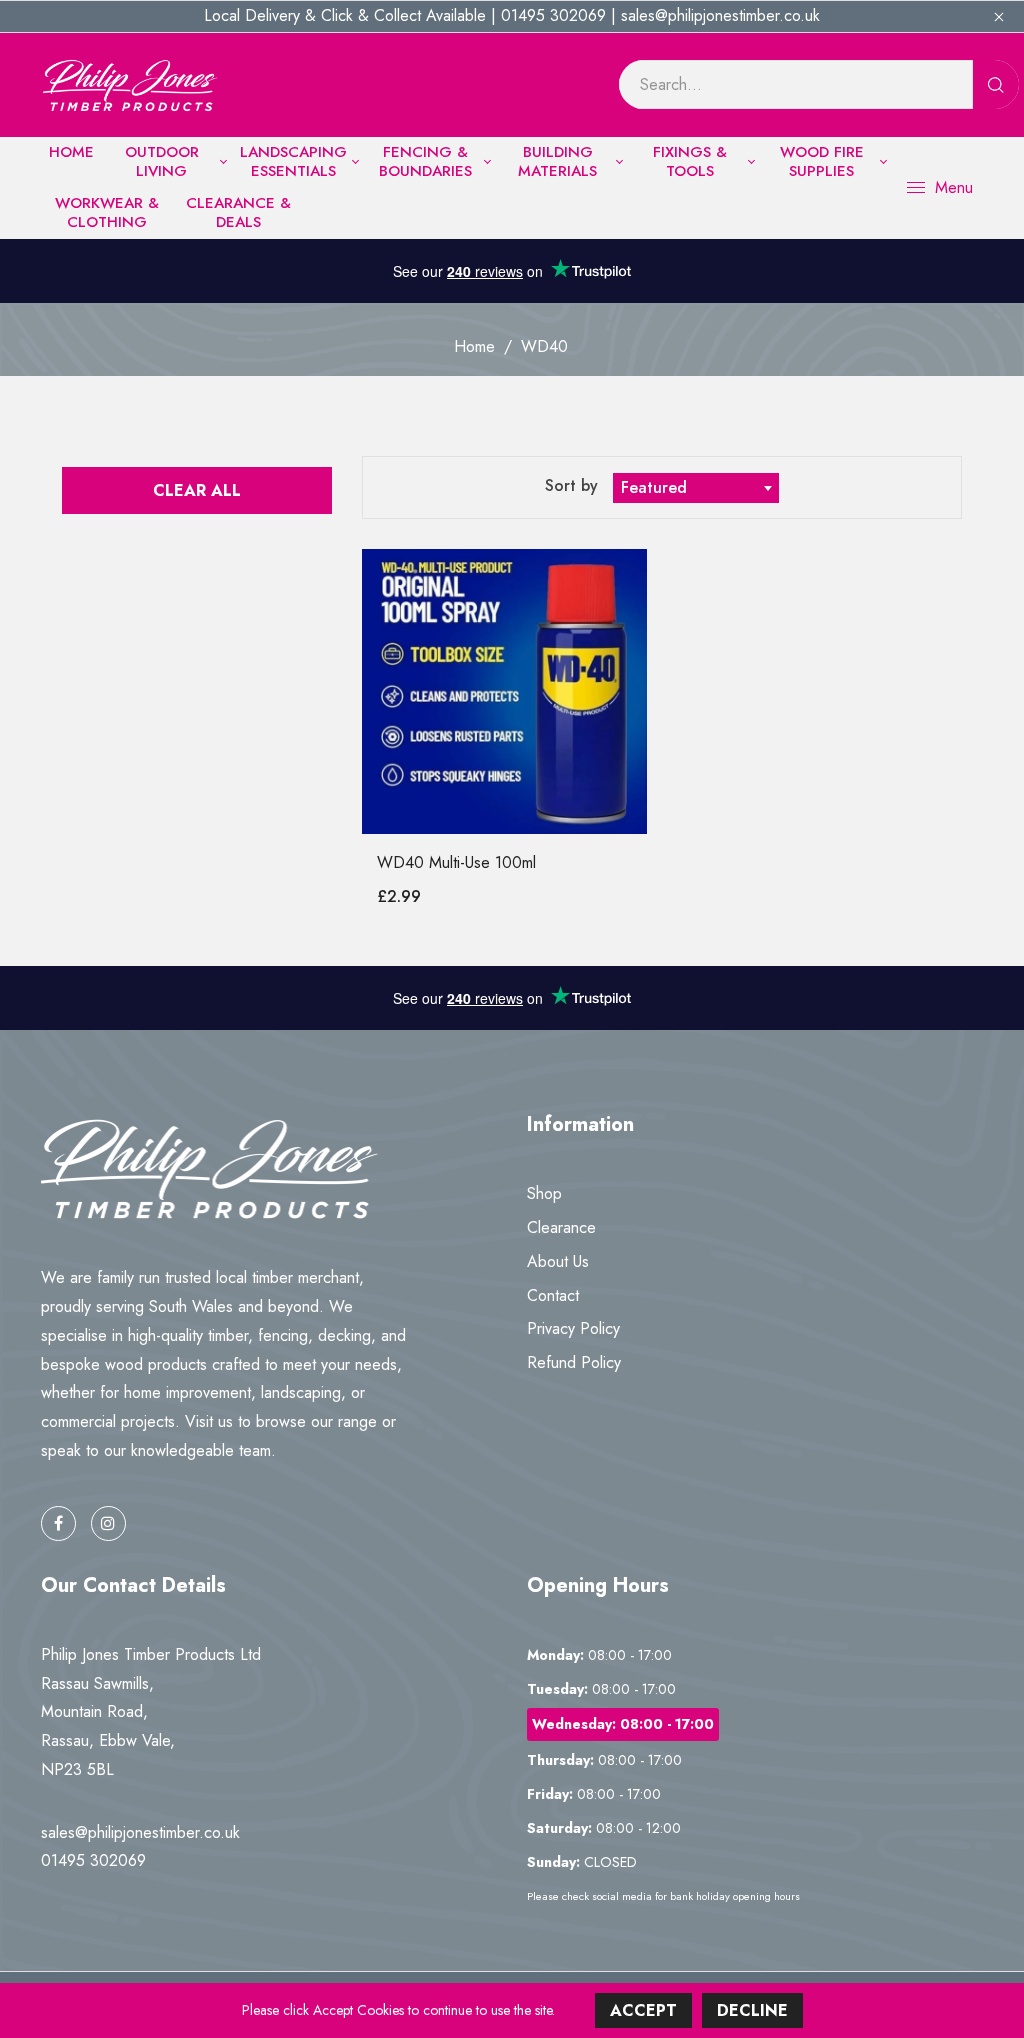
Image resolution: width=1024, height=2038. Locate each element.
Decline (752, 2010)
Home (474, 346)
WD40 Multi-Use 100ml (456, 862)
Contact (553, 1295)
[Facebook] (58, 1523)
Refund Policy (574, 1362)
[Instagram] (108, 1523)
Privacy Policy (573, 1328)
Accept (643, 2010)
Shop (544, 1193)
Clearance (561, 1227)
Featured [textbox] (654, 487)
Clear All (197, 490)
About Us (558, 1261)
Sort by (574, 485)
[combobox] (696, 488)
